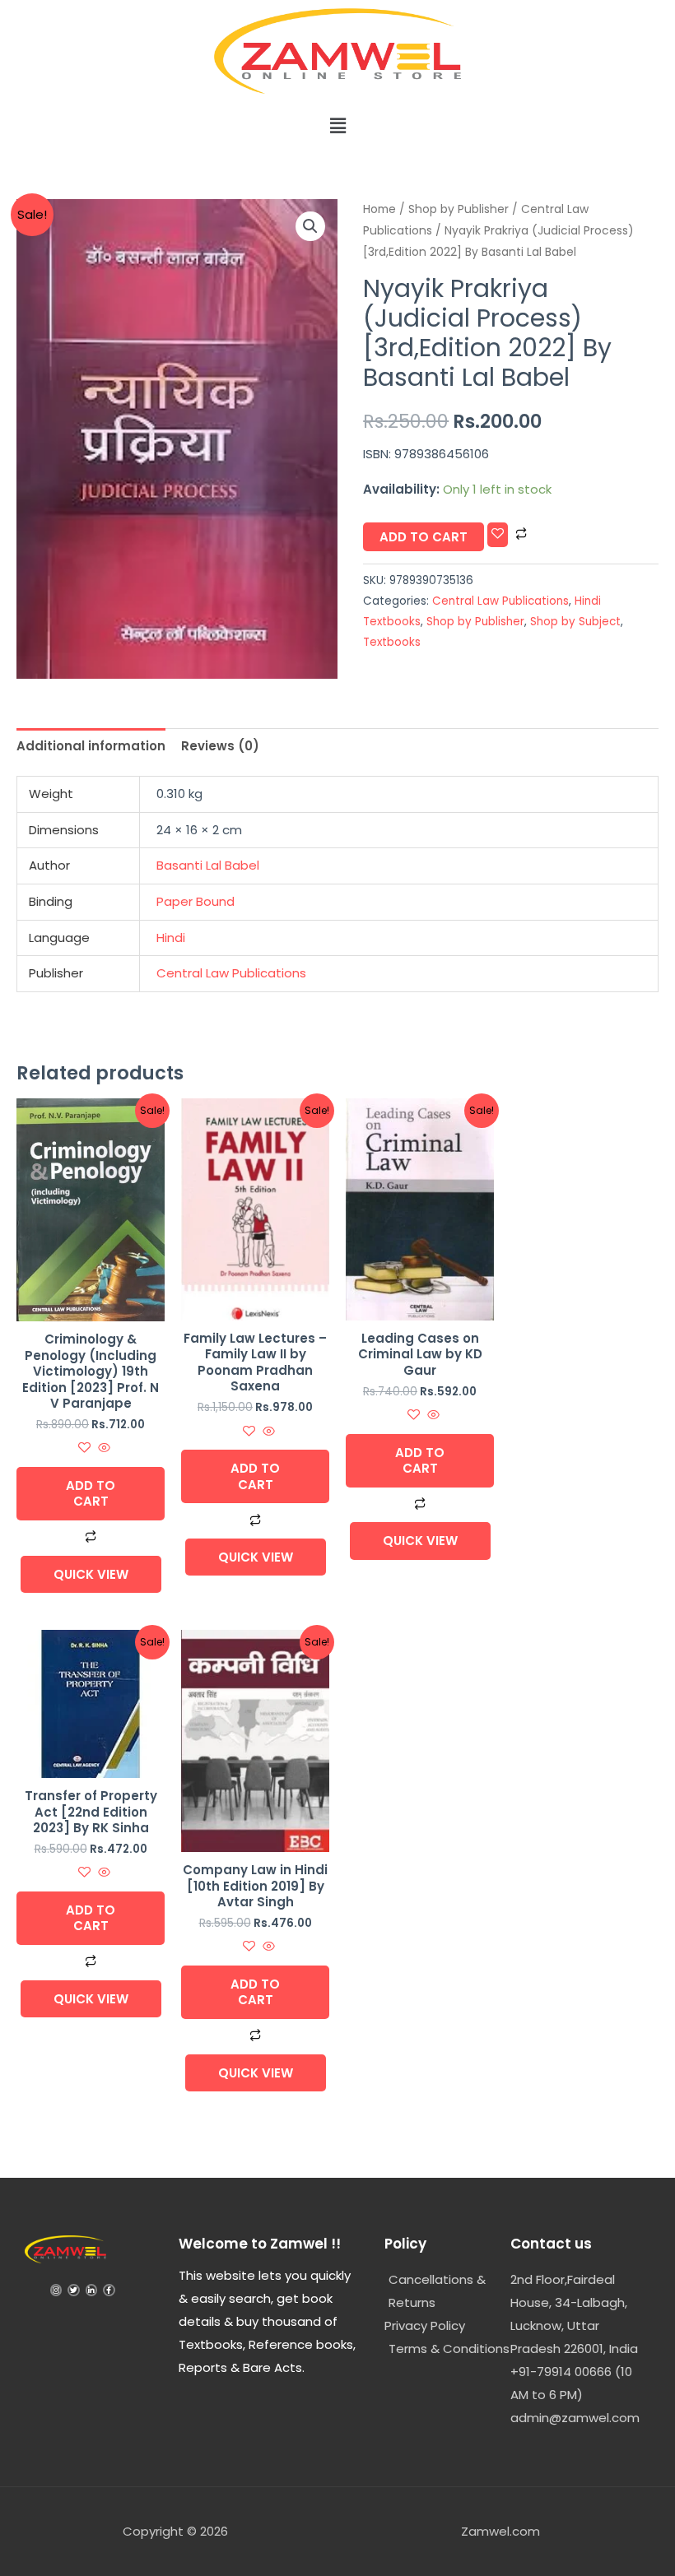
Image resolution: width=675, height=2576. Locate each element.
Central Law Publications (500, 601)
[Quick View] (102, 1448)
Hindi (171, 938)
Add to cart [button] (91, 1494)
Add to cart (424, 537)
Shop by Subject (575, 622)
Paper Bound (196, 901)
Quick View (91, 1574)
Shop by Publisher (459, 209)
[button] (337, 126)
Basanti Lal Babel (208, 865)
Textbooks (392, 642)
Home (379, 209)
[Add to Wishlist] (498, 534)
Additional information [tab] (91, 746)
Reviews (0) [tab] (220, 746)
